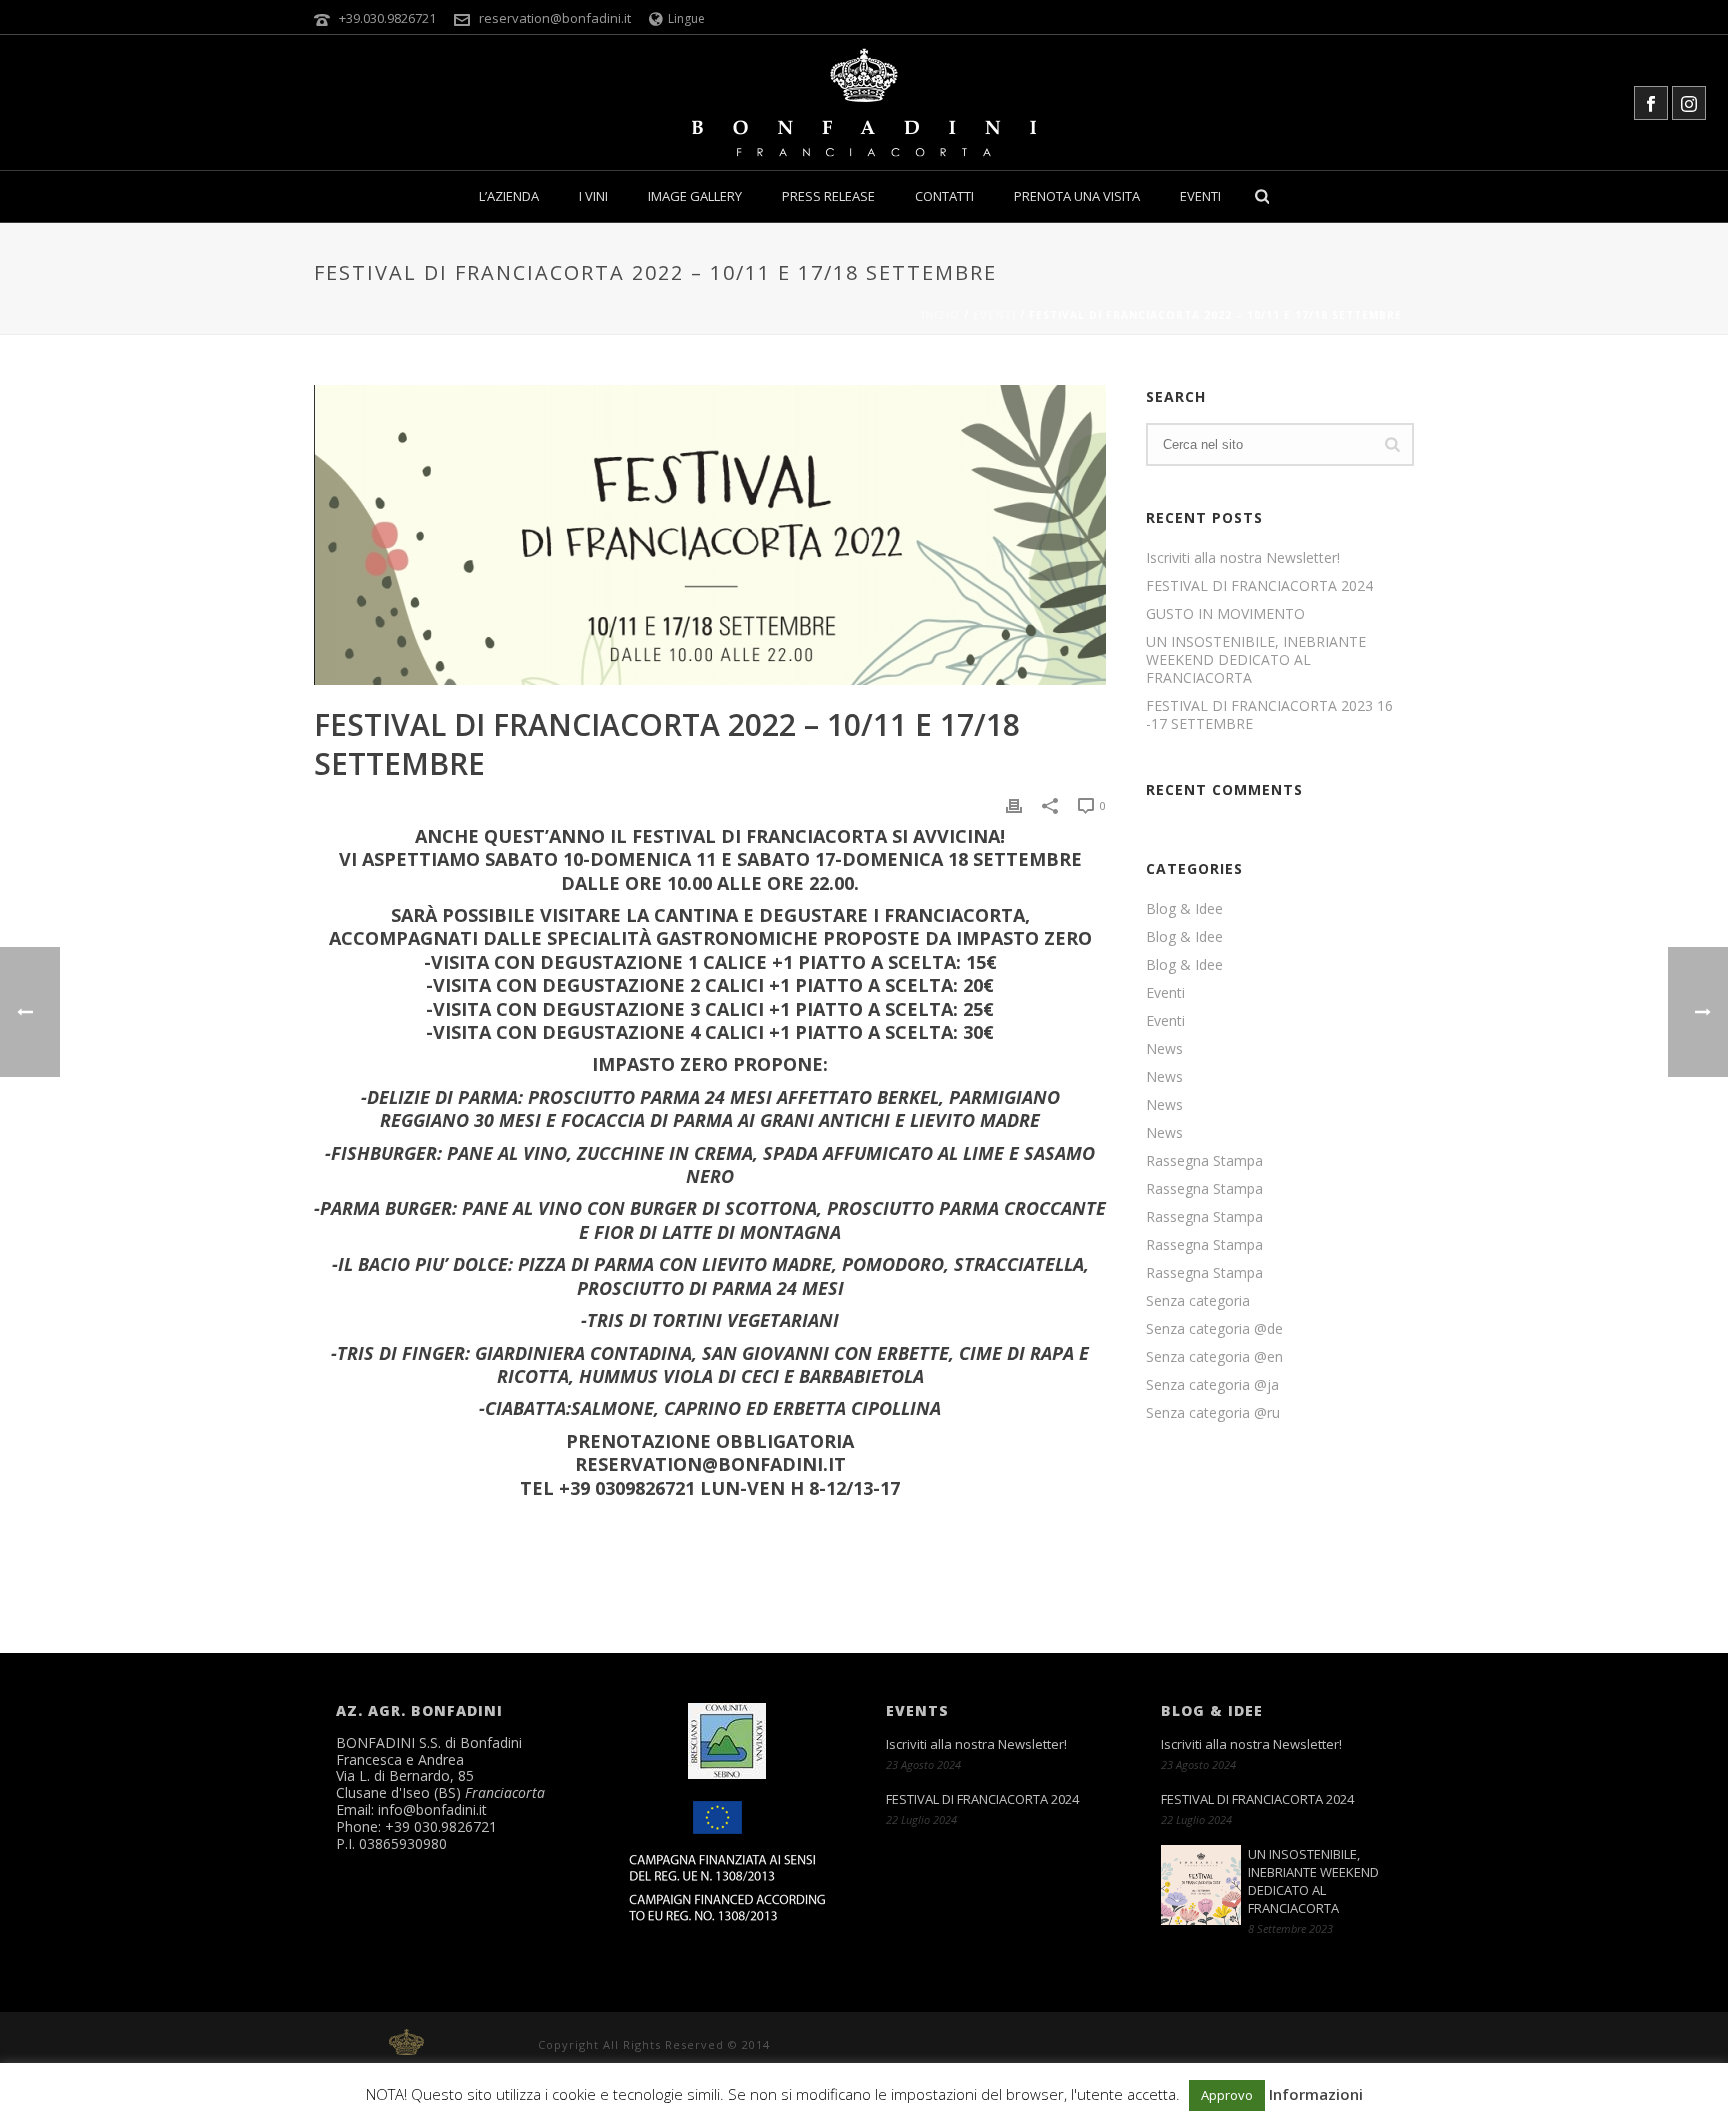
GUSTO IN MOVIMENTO (1225, 614)
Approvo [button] (1227, 2095)
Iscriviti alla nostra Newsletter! (1243, 558)
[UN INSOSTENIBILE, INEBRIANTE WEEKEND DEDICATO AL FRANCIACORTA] (1201, 1885)
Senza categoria (1198, 1301)
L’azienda (509, 196)
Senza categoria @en (1214, 1357)
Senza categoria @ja (1212, 1385)
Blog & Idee (1184, 909)
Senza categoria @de (1214, 1329)
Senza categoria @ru (1213, 1413)
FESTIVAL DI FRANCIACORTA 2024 (1259, 586)
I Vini (593, 196)
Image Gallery (695, 196)
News (1164, 1049)
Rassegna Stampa (1204, 1161)
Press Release (828, 196)
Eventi (1200, 196)
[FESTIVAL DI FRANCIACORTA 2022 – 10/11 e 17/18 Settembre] (710, 535)
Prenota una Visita (1077, 196)
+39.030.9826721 (387, 18)
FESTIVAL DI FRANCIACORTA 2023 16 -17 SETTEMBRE (1269, 715)
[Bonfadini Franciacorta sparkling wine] (864, 102)
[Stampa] (1014, 805)
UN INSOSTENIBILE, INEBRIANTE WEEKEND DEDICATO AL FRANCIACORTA (1256, 660)
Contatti (944, 196)
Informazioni (1316, 2094)
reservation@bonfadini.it (555, 18)
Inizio (940, 315)
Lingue (686, 18)
